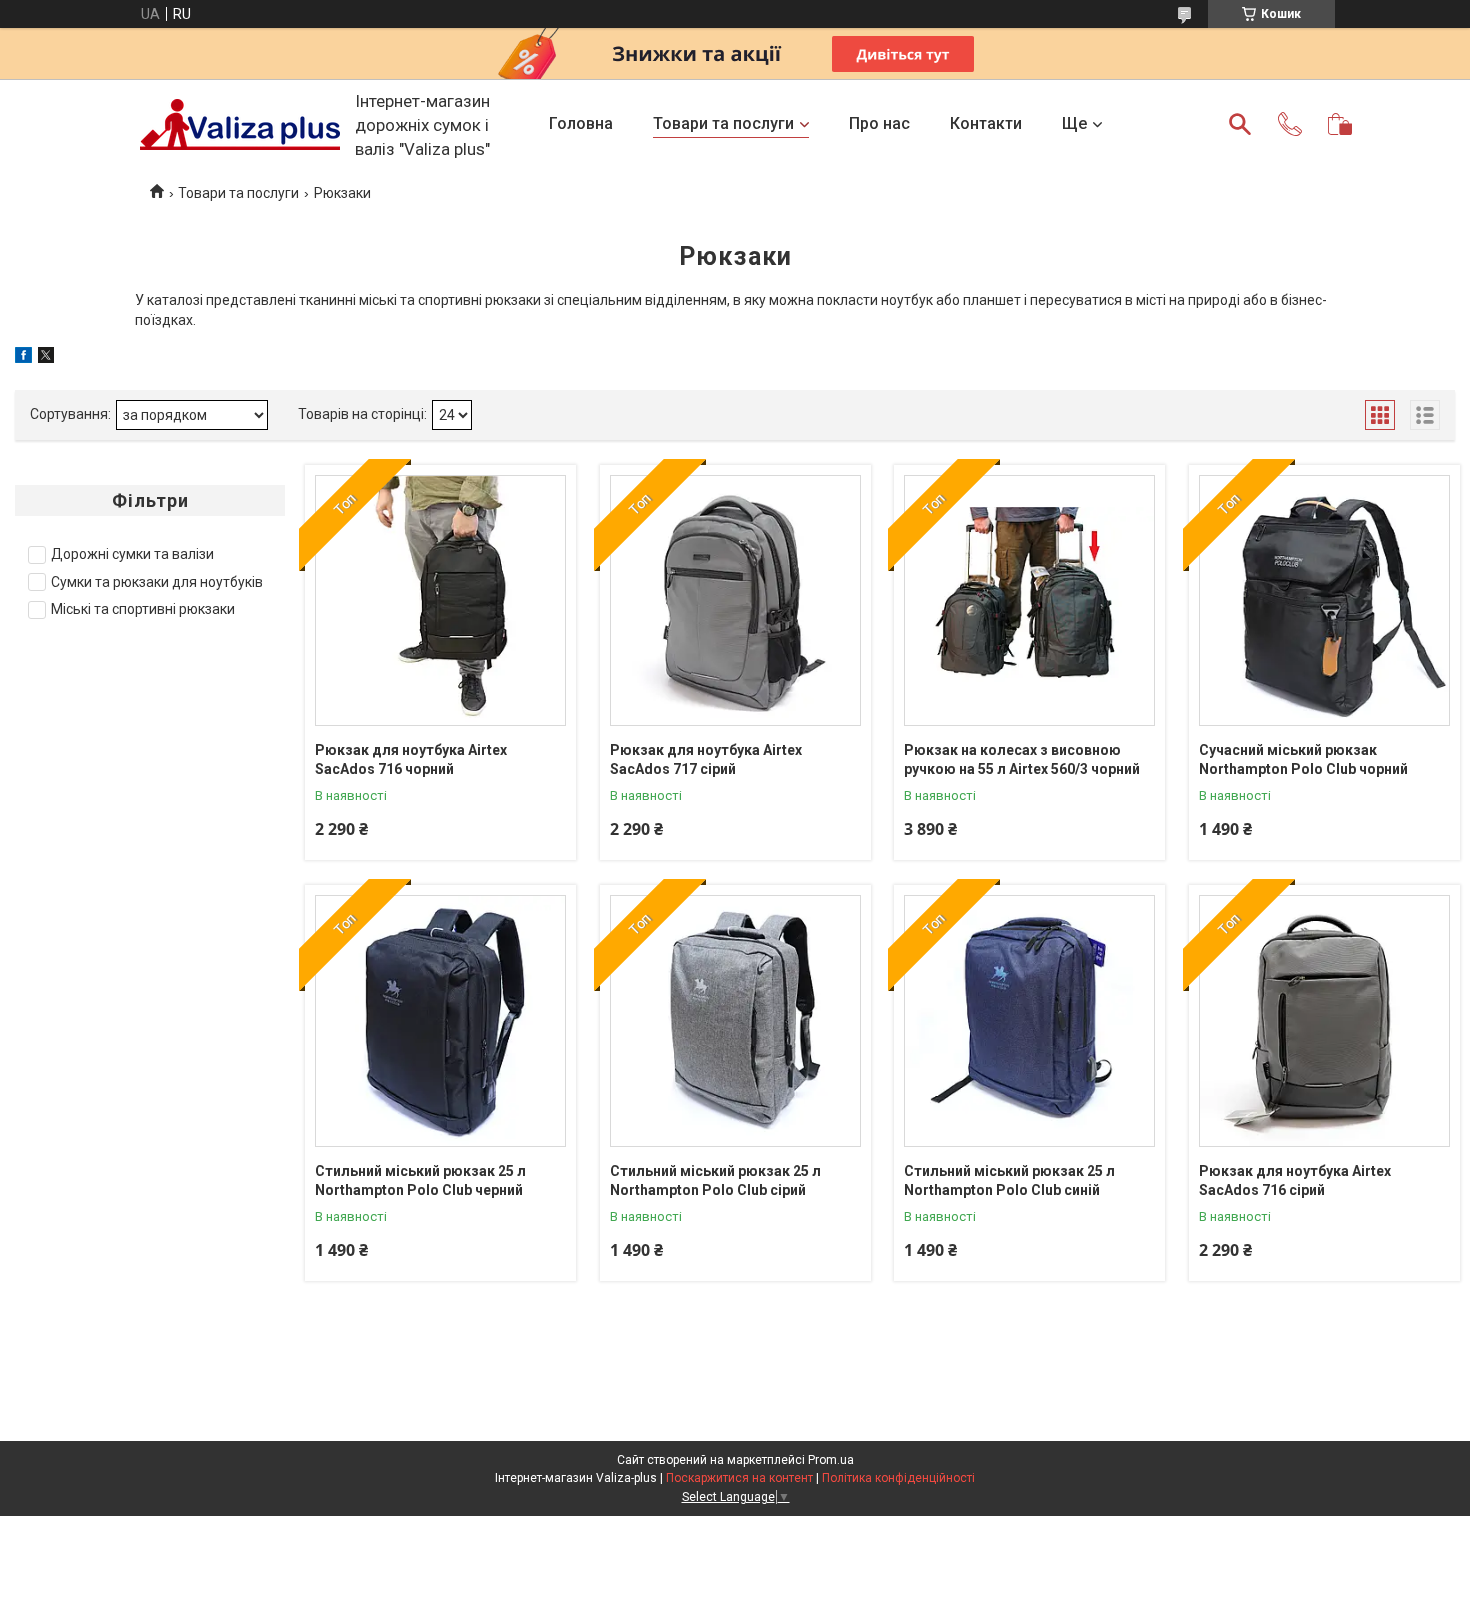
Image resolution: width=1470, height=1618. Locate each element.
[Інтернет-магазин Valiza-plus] (240, 124)
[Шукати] (1240, 124)
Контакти (986, 123)
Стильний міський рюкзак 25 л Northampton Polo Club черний (420, 1181)
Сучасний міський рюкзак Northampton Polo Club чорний (1303, 760)
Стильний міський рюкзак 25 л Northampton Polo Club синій (1009, 1181)
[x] (46, 358)
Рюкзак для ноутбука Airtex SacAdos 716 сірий (1295, 1181)
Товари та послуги (723, 123)
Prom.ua (831, 1460)
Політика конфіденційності (898, 1478)
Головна (581, 123)
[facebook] (23, 358)
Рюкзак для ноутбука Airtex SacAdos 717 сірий (706, 760)
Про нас (879, 123)
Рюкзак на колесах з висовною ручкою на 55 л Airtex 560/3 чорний (1022, 760)
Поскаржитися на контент (739, 1478)
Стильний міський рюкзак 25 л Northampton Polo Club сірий (715, 1181)
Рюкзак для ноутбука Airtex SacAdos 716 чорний (411, 760)
